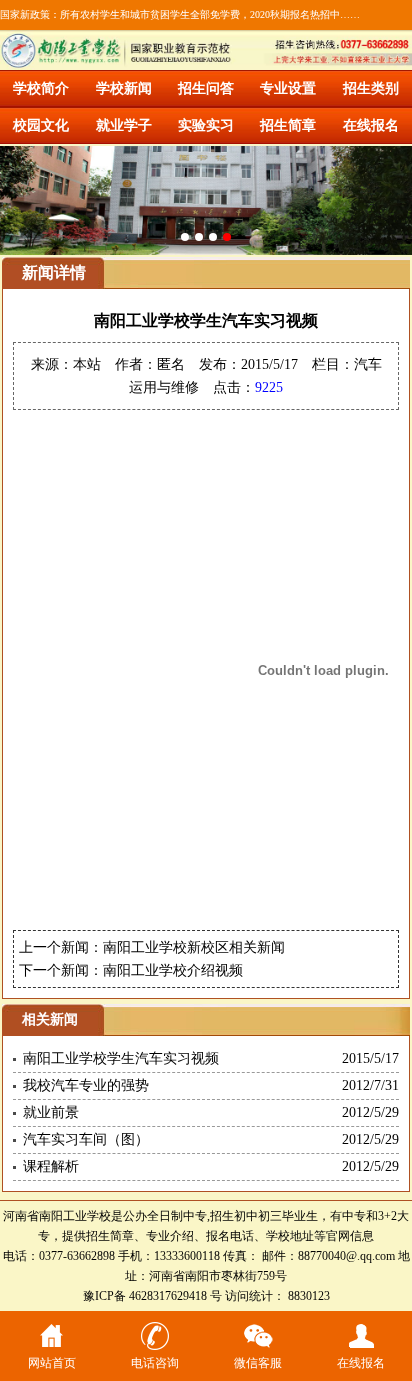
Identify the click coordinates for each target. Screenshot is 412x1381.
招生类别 (371, 88)
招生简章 (288, 125)
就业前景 (51, 1112)
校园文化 (41, 125)
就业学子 (124, 125)
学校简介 (41, 88)
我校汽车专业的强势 (86, 1085)
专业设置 (288, 88)
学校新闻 (124, 88)
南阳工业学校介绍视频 (173, 970)
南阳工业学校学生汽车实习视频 (121, 1058)
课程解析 (51, 1166)
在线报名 (371, 125)
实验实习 (206, 125)
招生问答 (206, 88)
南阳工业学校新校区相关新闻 (194, 947)
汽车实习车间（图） (86, 1139)
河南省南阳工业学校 (57, 1216)
